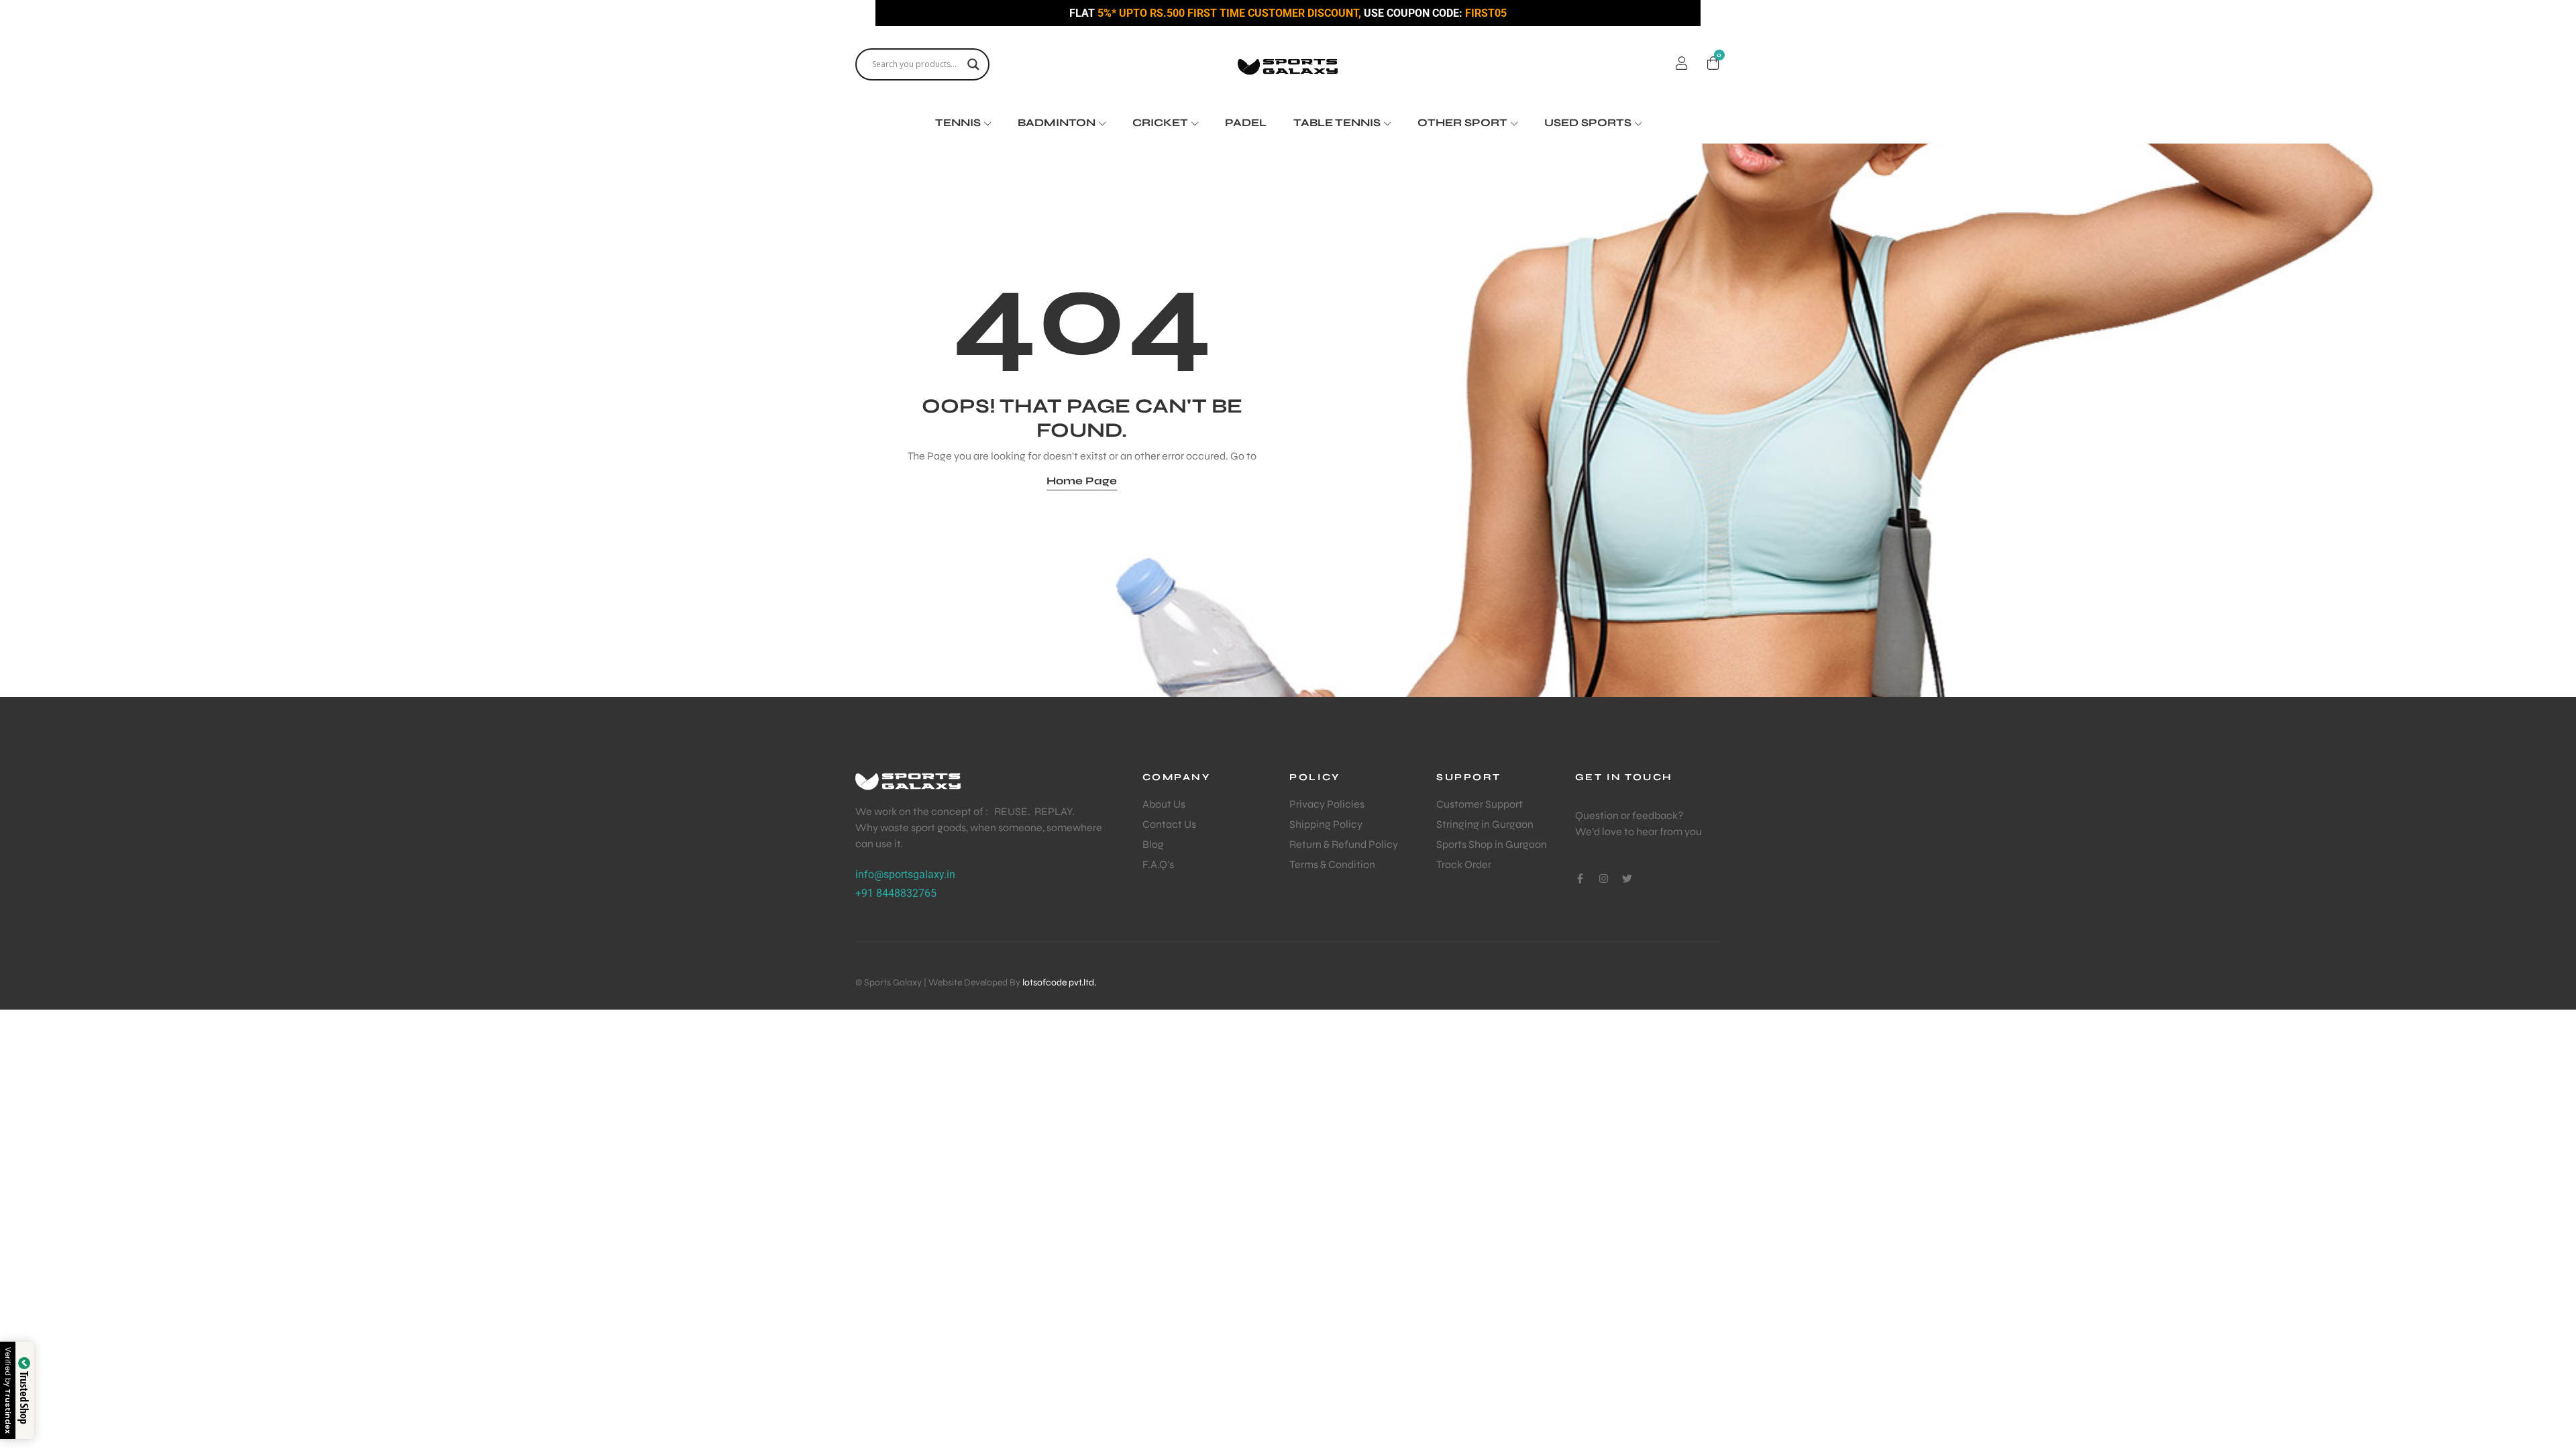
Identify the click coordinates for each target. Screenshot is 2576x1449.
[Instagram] (1604, 878)
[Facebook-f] (1580, 878)
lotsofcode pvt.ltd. (1059, 982)
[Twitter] (1627, 878)
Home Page (1082, 481)
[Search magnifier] (973, 64)
